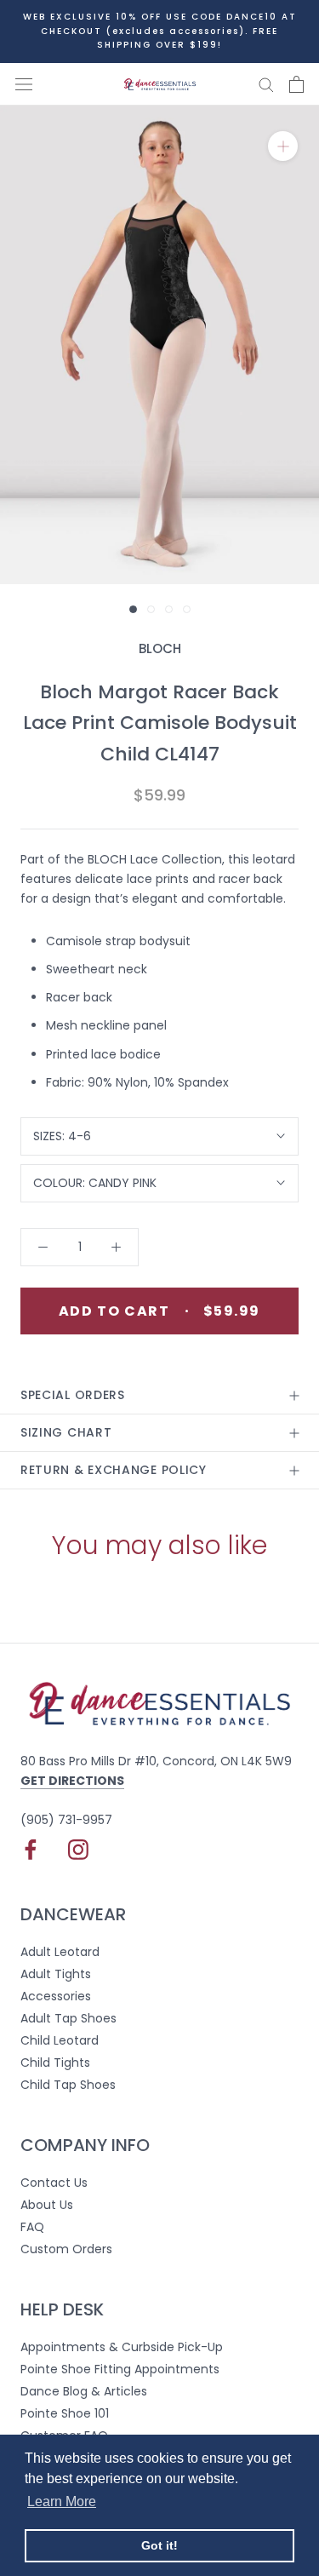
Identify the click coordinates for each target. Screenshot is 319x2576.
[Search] (266, 84)
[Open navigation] (24, 84)
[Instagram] (78, 1850)
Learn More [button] (62, 2501)
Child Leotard (60, 2040)
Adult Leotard (60, 1952)
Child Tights (55, 2063)
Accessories (56, 1996)
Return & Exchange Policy (114, 1470)
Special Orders (73, 1395)
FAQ (32, 2227)
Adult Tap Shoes (68, 2018)
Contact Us (54, 2183)
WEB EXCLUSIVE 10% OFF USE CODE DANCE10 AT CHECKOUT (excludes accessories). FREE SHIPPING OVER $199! (160, 31)
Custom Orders (66, 2249)
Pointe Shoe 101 (65, 2413)
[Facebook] (31, 1850)
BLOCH (160, 648)
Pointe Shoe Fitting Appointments (120, 2369)
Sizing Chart (66, 1432)
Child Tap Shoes (68, 2085)
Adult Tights (56, 1974)
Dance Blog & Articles (84, 2391)
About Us (47, 2205)
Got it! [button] (159, 2545)
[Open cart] (296, 84)
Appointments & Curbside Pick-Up (122, 2347)
